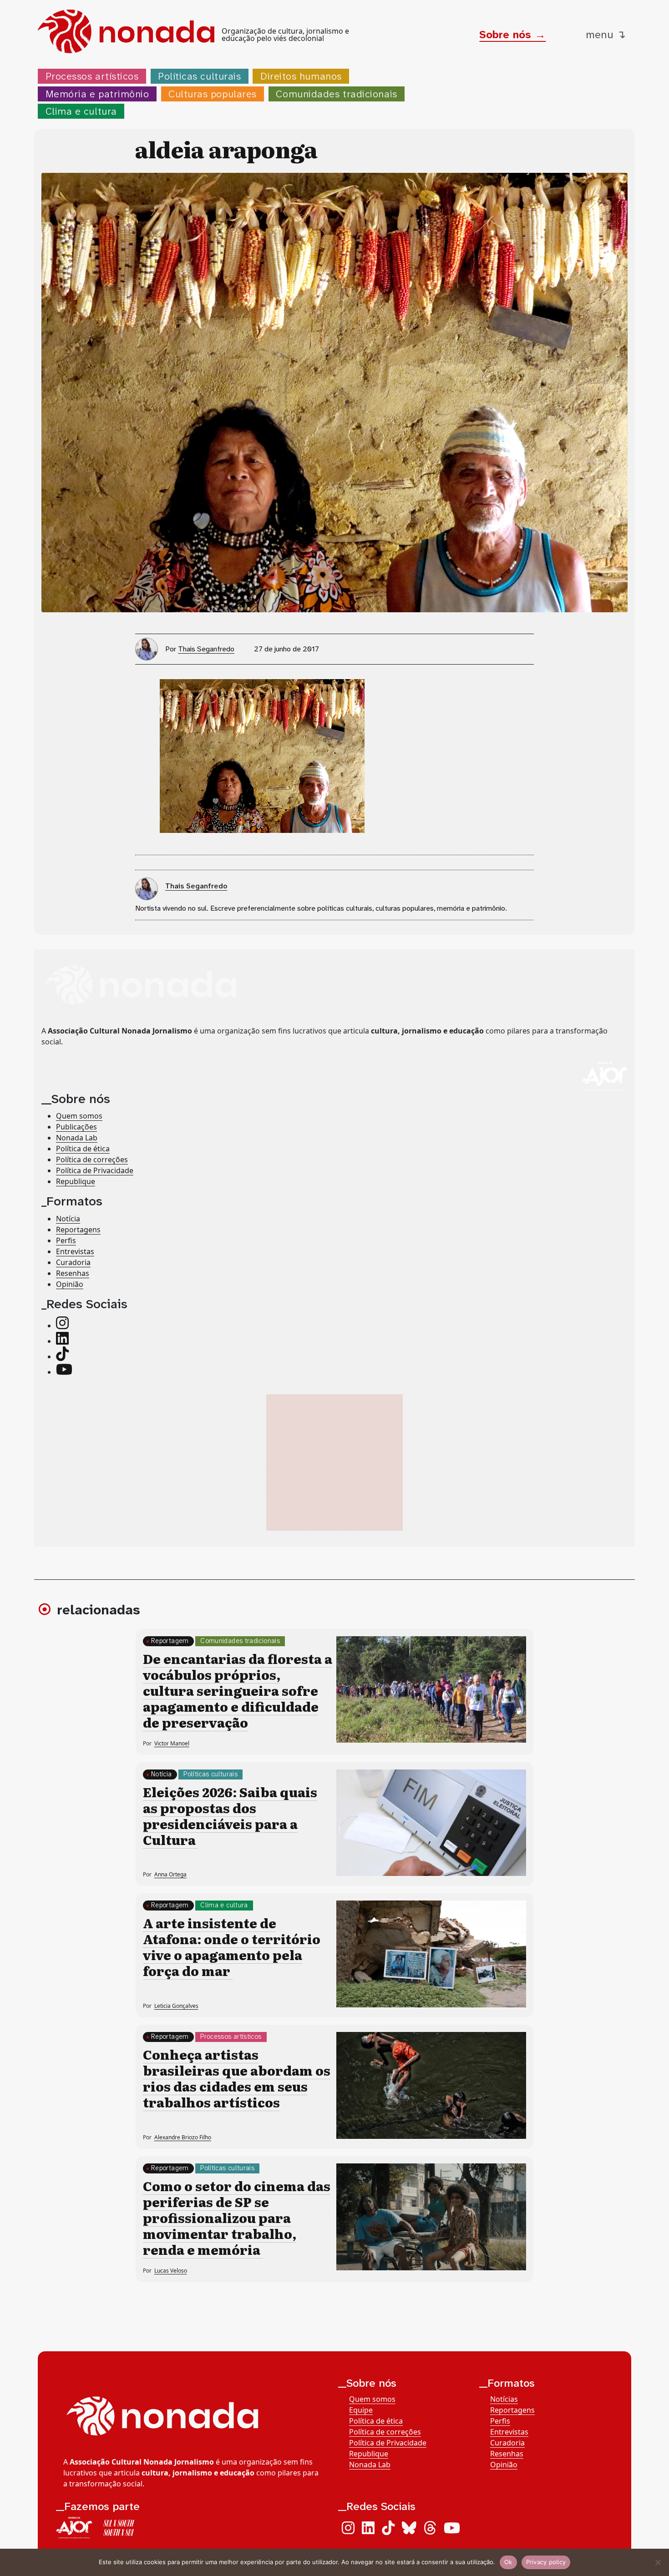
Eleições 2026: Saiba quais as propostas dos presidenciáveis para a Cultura (230, 1816)
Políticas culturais (199, 76)
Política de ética (83, 1148)
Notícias (504, 2399)
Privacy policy (546, 2562)
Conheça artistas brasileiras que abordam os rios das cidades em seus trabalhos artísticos (237, 2078)
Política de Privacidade (95, 1170)
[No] (658, 2562)
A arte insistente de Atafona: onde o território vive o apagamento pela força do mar (232, 1947)
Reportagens (78, 1229)
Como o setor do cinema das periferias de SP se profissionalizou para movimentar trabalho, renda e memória (237, 2218)
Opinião (70, 1284)
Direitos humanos (301, 76)
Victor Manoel (172, 1743)
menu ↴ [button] (606, 35)
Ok (508, 2562)
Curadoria (73, 1262)
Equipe (361, 2410)
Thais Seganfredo (206, 649)
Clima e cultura (81, 111)
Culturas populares (213, 94)
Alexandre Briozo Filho (183, 2137)
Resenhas (73, 1273)
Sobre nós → (512, 35)
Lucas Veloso (171, 2271)
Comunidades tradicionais (336, 94)
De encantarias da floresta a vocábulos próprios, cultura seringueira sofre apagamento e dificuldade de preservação (238, 1690)
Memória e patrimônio (97, 94)
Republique (76, 1181)
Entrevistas (75, 1251)
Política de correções (92, 1159)
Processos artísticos (92, 76)
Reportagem (170, 1641)
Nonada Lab (77, 1137)
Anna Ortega (170, 1874)
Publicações (76, 1126)
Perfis (66, 1240)
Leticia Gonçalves (176, 2006)
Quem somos (79, 1115)
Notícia (68, 1218)
